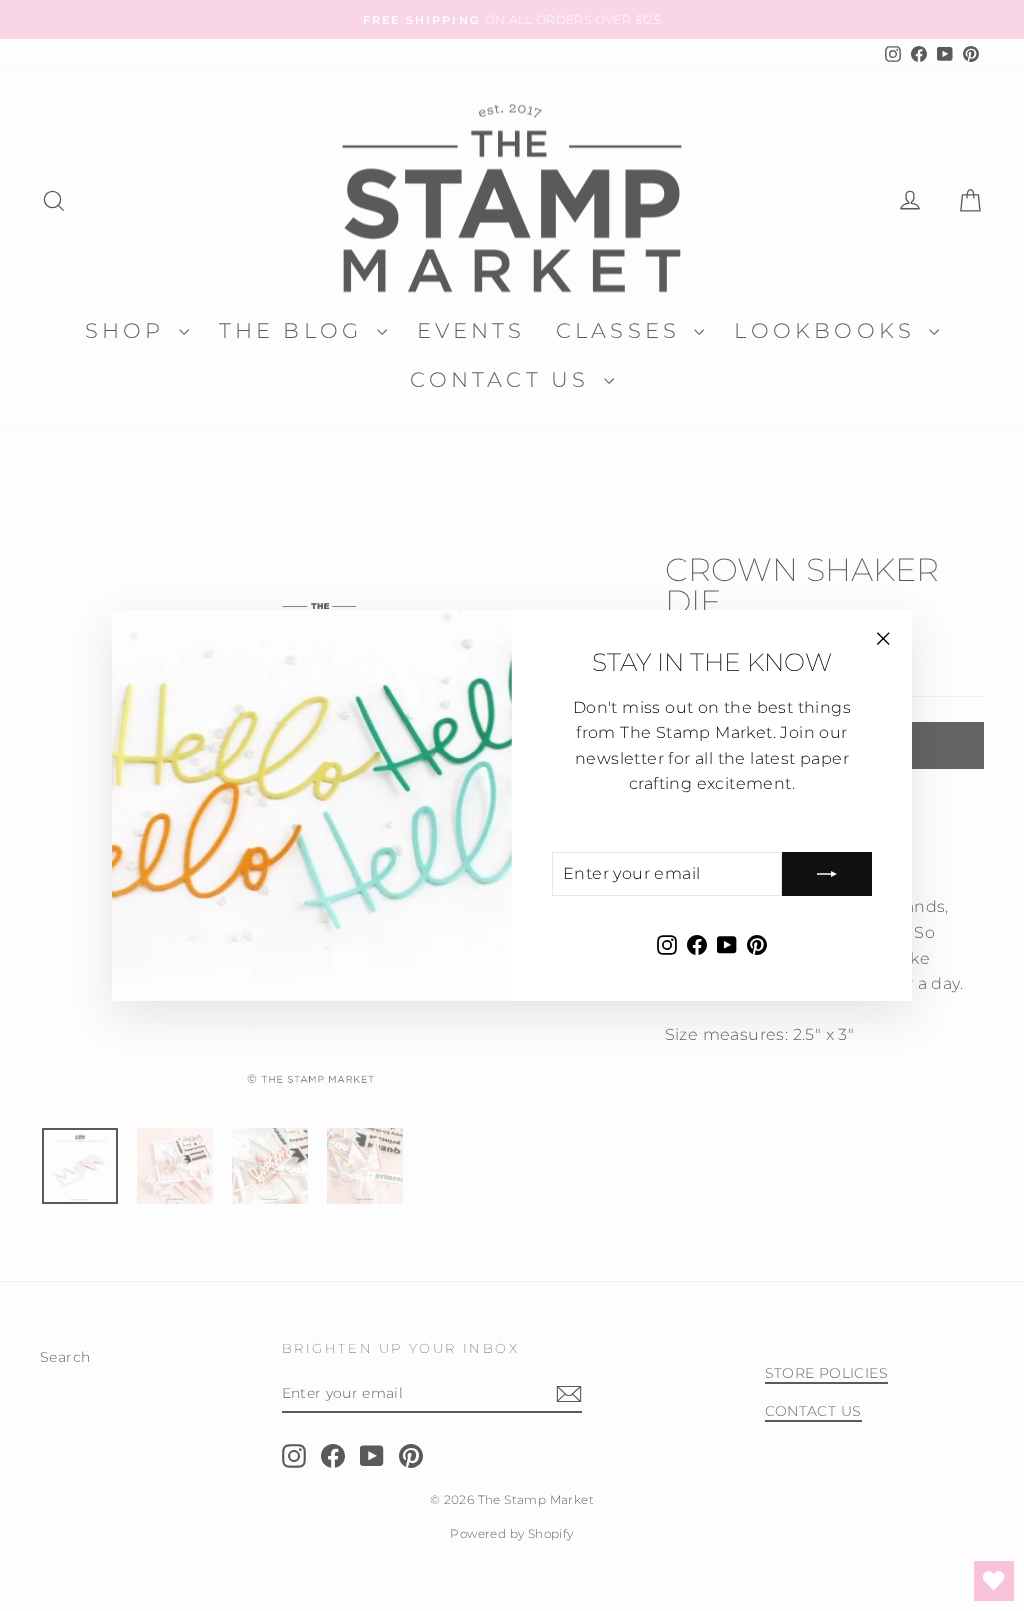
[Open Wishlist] (994, 1581)
